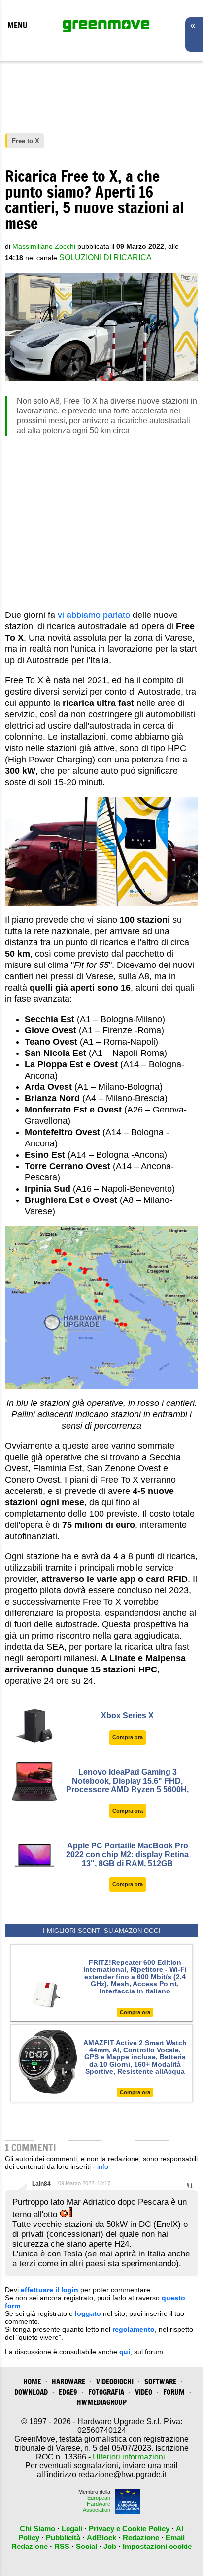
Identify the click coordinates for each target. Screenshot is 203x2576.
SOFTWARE (160, 2382)
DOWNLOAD (31, 2392)
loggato (88, 2313)
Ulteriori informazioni (129, 2457)
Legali (72, 2529)
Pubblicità (63, 2537)
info (103, 2166)
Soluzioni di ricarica (105, 257)
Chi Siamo (37, 2529)
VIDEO (144, 2392)
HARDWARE (68, 2382)
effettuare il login (50, 2290)
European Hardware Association (97, 2504)
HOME (32, 2382)
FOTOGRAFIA (106, 2392)
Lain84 (41, 2184)
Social (86, 2546)
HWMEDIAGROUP (102, 2402)
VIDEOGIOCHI (115, 2382)
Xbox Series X (127, 1715)
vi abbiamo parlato (94, 615)
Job (110, 2546)
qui (125, 2352)
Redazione (141, 2537)
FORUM (174, 2392)
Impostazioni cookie (157, 2546)
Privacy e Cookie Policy (129, 2529)
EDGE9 (68, 2392)
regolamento (134, 2329)
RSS (62, 2546)
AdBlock (101, 2537)
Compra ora (128, 1737)
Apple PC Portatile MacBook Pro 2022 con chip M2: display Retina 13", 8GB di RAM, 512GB (127, 1855)
